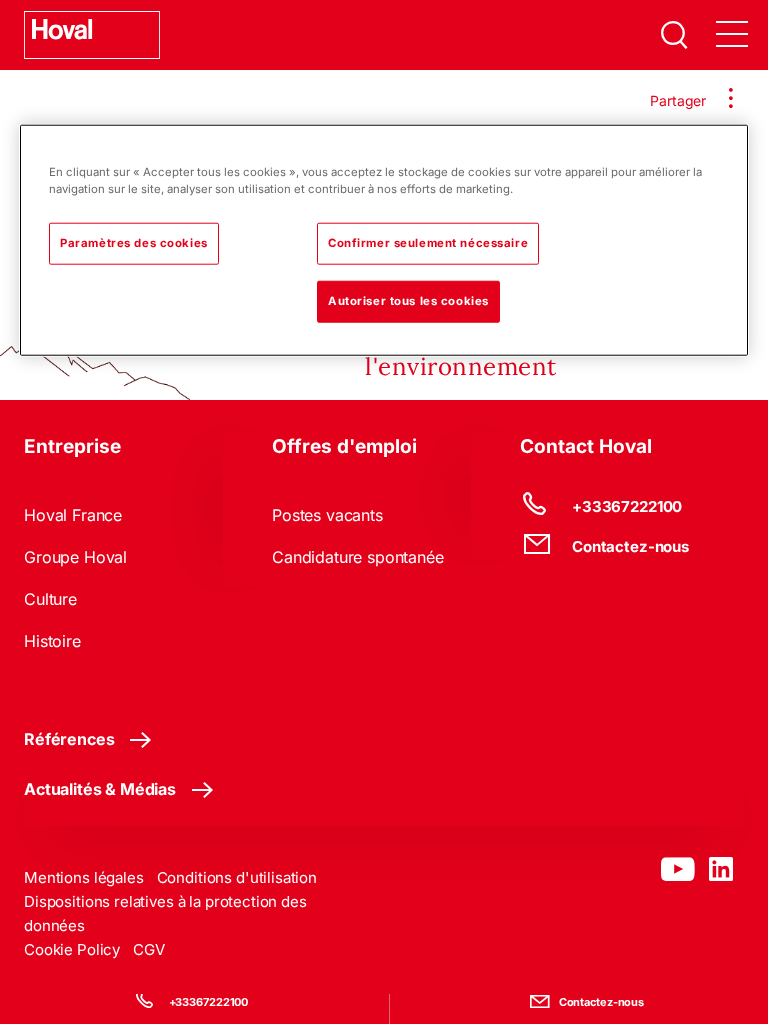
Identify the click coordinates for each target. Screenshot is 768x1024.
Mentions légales (84, 877)
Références (69, 739)
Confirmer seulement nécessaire (428, 242)
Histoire (52, 641)
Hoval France (73, 515)
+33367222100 (209, 1002)
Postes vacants (327, 515)
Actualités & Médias (100, 789)
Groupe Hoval (75, 557)
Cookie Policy (72, 949)
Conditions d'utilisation (237, 877)
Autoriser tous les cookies (408, 300)
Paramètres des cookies (134, 242)
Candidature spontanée (358, 557)
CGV (149, 949)
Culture (50, 599)
